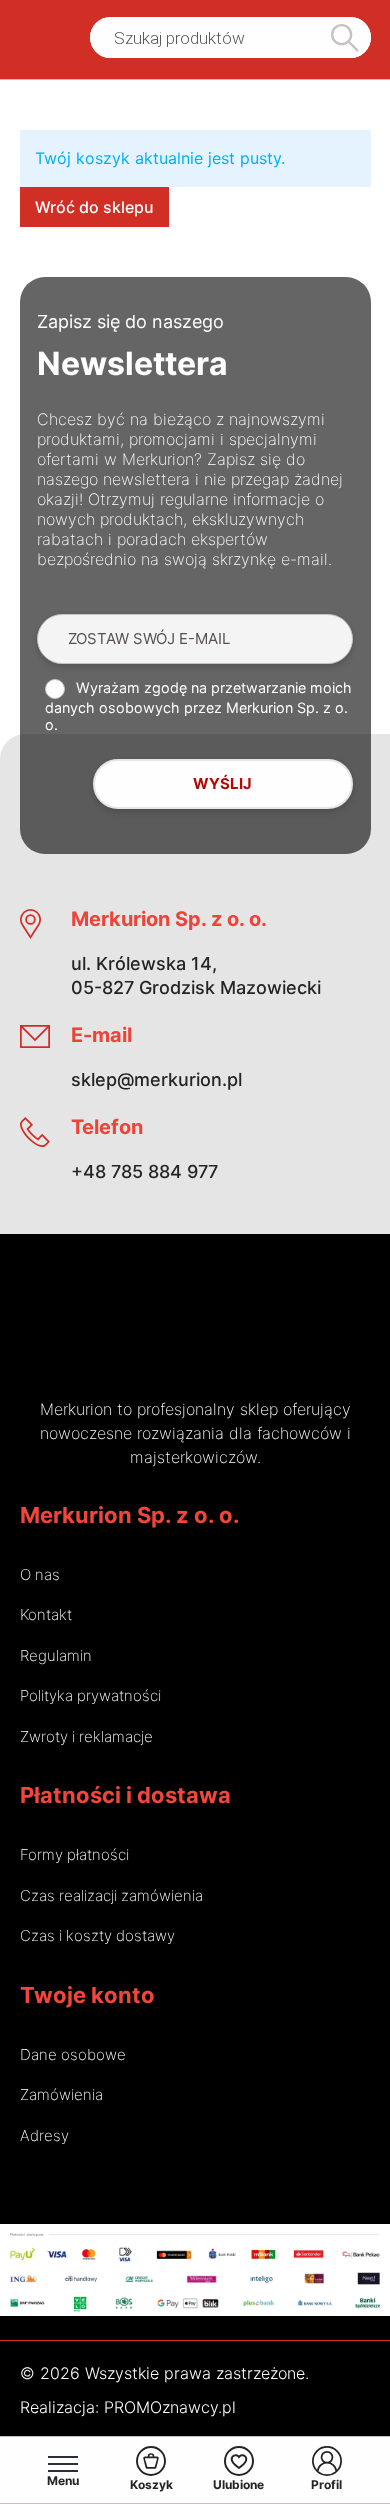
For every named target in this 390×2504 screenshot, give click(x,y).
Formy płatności (74, 1854)
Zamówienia (61, 2094)
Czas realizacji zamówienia (111, 1895)
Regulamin (56, 1655)
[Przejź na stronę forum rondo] (259, 1331)
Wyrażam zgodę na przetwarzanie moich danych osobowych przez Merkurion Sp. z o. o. (198, 706)
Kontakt (46, 1614)
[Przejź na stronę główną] (131, 1331)
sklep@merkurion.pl (156, 1079)
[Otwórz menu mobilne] (63, 2464)
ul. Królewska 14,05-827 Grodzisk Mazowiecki (196, 975)
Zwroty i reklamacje (86, 1736)
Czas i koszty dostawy (97, 1935)
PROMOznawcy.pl (170, 2407)
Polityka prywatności (90, 1695)
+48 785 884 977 (144, 1171)
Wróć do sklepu (94, 207)
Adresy (44, 2135)
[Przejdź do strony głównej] (37, 37)
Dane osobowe (73, 2054)
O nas (40, 1574)
